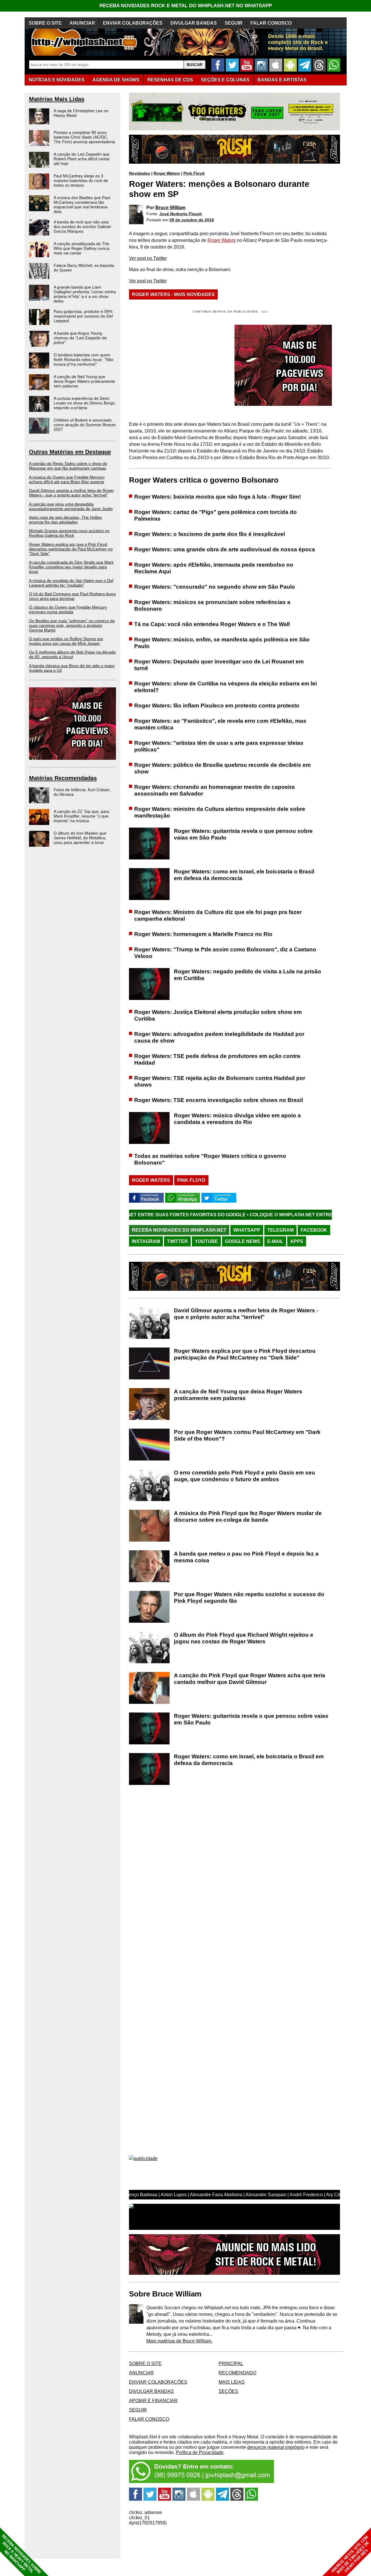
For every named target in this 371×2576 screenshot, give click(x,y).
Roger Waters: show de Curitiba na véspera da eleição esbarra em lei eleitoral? (225, 687)
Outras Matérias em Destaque (70, 452)
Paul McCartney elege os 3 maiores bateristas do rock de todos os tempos (81, 180)
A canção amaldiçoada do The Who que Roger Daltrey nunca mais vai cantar (81, 248)
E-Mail (275, 1241)
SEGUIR (234, 23)
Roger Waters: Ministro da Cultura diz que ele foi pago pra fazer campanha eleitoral (218, 915)
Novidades (140, 173)
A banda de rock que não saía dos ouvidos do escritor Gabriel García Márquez (82, 227)
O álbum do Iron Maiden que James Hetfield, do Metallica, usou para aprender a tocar (80, 838)
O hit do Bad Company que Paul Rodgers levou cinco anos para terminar (72, 596)
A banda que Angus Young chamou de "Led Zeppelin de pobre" (80, 338)
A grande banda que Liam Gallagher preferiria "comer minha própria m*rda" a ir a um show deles (85, 294)
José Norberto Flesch (181, 214)
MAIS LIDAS (232, 2382)
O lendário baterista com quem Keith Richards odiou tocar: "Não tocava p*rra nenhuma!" (83, 359)
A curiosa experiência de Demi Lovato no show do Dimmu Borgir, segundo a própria (85, 403)
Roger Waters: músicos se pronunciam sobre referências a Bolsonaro (212, 605)
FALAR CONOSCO (271, 23)
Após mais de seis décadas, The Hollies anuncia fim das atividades (66, 520)
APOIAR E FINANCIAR (153, 2401)
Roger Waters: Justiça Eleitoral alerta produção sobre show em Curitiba (218, 1015)
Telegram (280, 1230)
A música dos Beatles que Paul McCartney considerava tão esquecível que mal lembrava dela (82, 205)
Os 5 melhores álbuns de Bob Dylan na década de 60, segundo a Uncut (72, 654)
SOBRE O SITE (45, 23)
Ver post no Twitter (148, 258)
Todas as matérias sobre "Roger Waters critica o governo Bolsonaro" (210, 1159)
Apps (297, 1241)
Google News (243, 1241)
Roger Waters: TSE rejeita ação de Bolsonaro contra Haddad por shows (220, 1081)
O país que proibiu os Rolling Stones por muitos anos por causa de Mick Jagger (66, 641)
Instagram (146, 1241)
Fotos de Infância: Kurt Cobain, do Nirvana (82, 792)
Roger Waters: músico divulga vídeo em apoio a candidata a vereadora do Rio (237, 1119)
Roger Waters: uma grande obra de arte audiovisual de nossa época (225, 549)
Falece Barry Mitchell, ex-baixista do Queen (84, 268)
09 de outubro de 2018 (192, 220)
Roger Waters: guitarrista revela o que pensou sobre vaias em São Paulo (243, 834)
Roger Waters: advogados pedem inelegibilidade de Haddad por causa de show (219, 1037)
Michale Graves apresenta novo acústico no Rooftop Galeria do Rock (69, 533)
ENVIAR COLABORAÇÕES (133, 23)
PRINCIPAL (231, 2364)
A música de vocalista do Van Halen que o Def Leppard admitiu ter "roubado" (71, 583)
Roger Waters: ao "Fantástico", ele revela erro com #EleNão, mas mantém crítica (220, 724)
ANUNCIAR (82, 23)
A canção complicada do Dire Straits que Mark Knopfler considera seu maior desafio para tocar (71, 567)
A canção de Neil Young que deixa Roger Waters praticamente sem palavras (84, 381)
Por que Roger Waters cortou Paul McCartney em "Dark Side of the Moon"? (247, 1435)
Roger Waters (167, 173)
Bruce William (170, 208)
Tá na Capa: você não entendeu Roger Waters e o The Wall (212, 624)
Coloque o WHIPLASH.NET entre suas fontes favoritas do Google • (258, 1215)
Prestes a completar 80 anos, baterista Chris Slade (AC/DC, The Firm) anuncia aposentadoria (84, 137)
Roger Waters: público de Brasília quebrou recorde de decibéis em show (222, 768)
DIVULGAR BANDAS (194, 23)
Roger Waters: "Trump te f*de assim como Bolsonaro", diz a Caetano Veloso (225, 953)
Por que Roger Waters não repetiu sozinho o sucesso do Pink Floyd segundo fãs (249, 1598)
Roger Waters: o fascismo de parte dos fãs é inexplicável (210, 534)
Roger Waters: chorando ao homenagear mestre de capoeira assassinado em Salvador (214, 790)
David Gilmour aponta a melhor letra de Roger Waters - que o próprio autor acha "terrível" (71, 493)
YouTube (206, 1241)
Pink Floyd (194, 173)
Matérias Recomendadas (63, 778)
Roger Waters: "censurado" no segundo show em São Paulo (215, 587)
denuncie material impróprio (276, 2447)
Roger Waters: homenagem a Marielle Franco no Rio (203, 934)
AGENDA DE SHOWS (116, 80)
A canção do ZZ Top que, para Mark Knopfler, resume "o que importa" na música (81, 816)
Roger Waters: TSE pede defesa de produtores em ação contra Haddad (217, 1059)
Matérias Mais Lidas (57, 99)
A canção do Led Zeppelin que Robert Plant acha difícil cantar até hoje (82, 159)
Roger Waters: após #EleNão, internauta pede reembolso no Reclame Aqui (214, 568)
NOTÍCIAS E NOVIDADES (57, 80)
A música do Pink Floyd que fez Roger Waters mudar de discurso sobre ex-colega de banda (248, 1516)
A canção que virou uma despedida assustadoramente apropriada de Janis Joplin (71, 506)
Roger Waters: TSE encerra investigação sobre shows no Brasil (219, 1100)
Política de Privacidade (200, 2452)
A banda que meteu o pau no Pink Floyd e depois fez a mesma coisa (246, 1557)
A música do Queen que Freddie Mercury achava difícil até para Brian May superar (67, 479)
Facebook (314, 1230)
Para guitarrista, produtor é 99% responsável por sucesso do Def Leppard (83, 316)
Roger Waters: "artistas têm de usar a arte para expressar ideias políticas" (219, 746)
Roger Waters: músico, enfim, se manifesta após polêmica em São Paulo (222, 643)
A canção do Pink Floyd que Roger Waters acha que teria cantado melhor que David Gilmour (250, 1679)
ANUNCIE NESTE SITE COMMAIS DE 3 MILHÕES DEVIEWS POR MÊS (350, 2555)
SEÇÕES (225, 80)
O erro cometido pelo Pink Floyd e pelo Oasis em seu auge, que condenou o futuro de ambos (244, 1476)
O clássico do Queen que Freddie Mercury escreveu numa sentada (68, 609)
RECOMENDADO (237, 2373)
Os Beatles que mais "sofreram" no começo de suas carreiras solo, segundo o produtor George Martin (72, 625)
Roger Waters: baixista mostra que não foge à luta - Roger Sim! (218, 497)
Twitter (177, 1241)
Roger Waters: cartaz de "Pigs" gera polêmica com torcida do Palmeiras (215, 515)
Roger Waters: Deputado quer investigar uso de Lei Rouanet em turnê (219, 665)
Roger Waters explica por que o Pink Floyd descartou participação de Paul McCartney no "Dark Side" (71, 549)
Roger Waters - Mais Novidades (173, 294)
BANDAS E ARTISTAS (282, 80)
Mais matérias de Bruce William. (179, 2341)
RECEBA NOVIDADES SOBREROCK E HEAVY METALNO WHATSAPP (21, 2554)
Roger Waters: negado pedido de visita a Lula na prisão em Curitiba (248, 975)
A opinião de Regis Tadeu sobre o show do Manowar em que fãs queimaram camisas (68, 466)
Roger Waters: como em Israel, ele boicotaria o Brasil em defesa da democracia (244, 875)
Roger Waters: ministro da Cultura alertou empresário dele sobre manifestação (220, 812)
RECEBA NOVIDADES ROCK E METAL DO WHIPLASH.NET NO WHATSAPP (186, 6)
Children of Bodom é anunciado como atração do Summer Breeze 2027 (85, 425)
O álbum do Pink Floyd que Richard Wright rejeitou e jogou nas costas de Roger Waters (244, 1638)
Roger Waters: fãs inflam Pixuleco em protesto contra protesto (217, 705)
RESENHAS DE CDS (170, 80)
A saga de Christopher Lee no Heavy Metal (81, 113)
